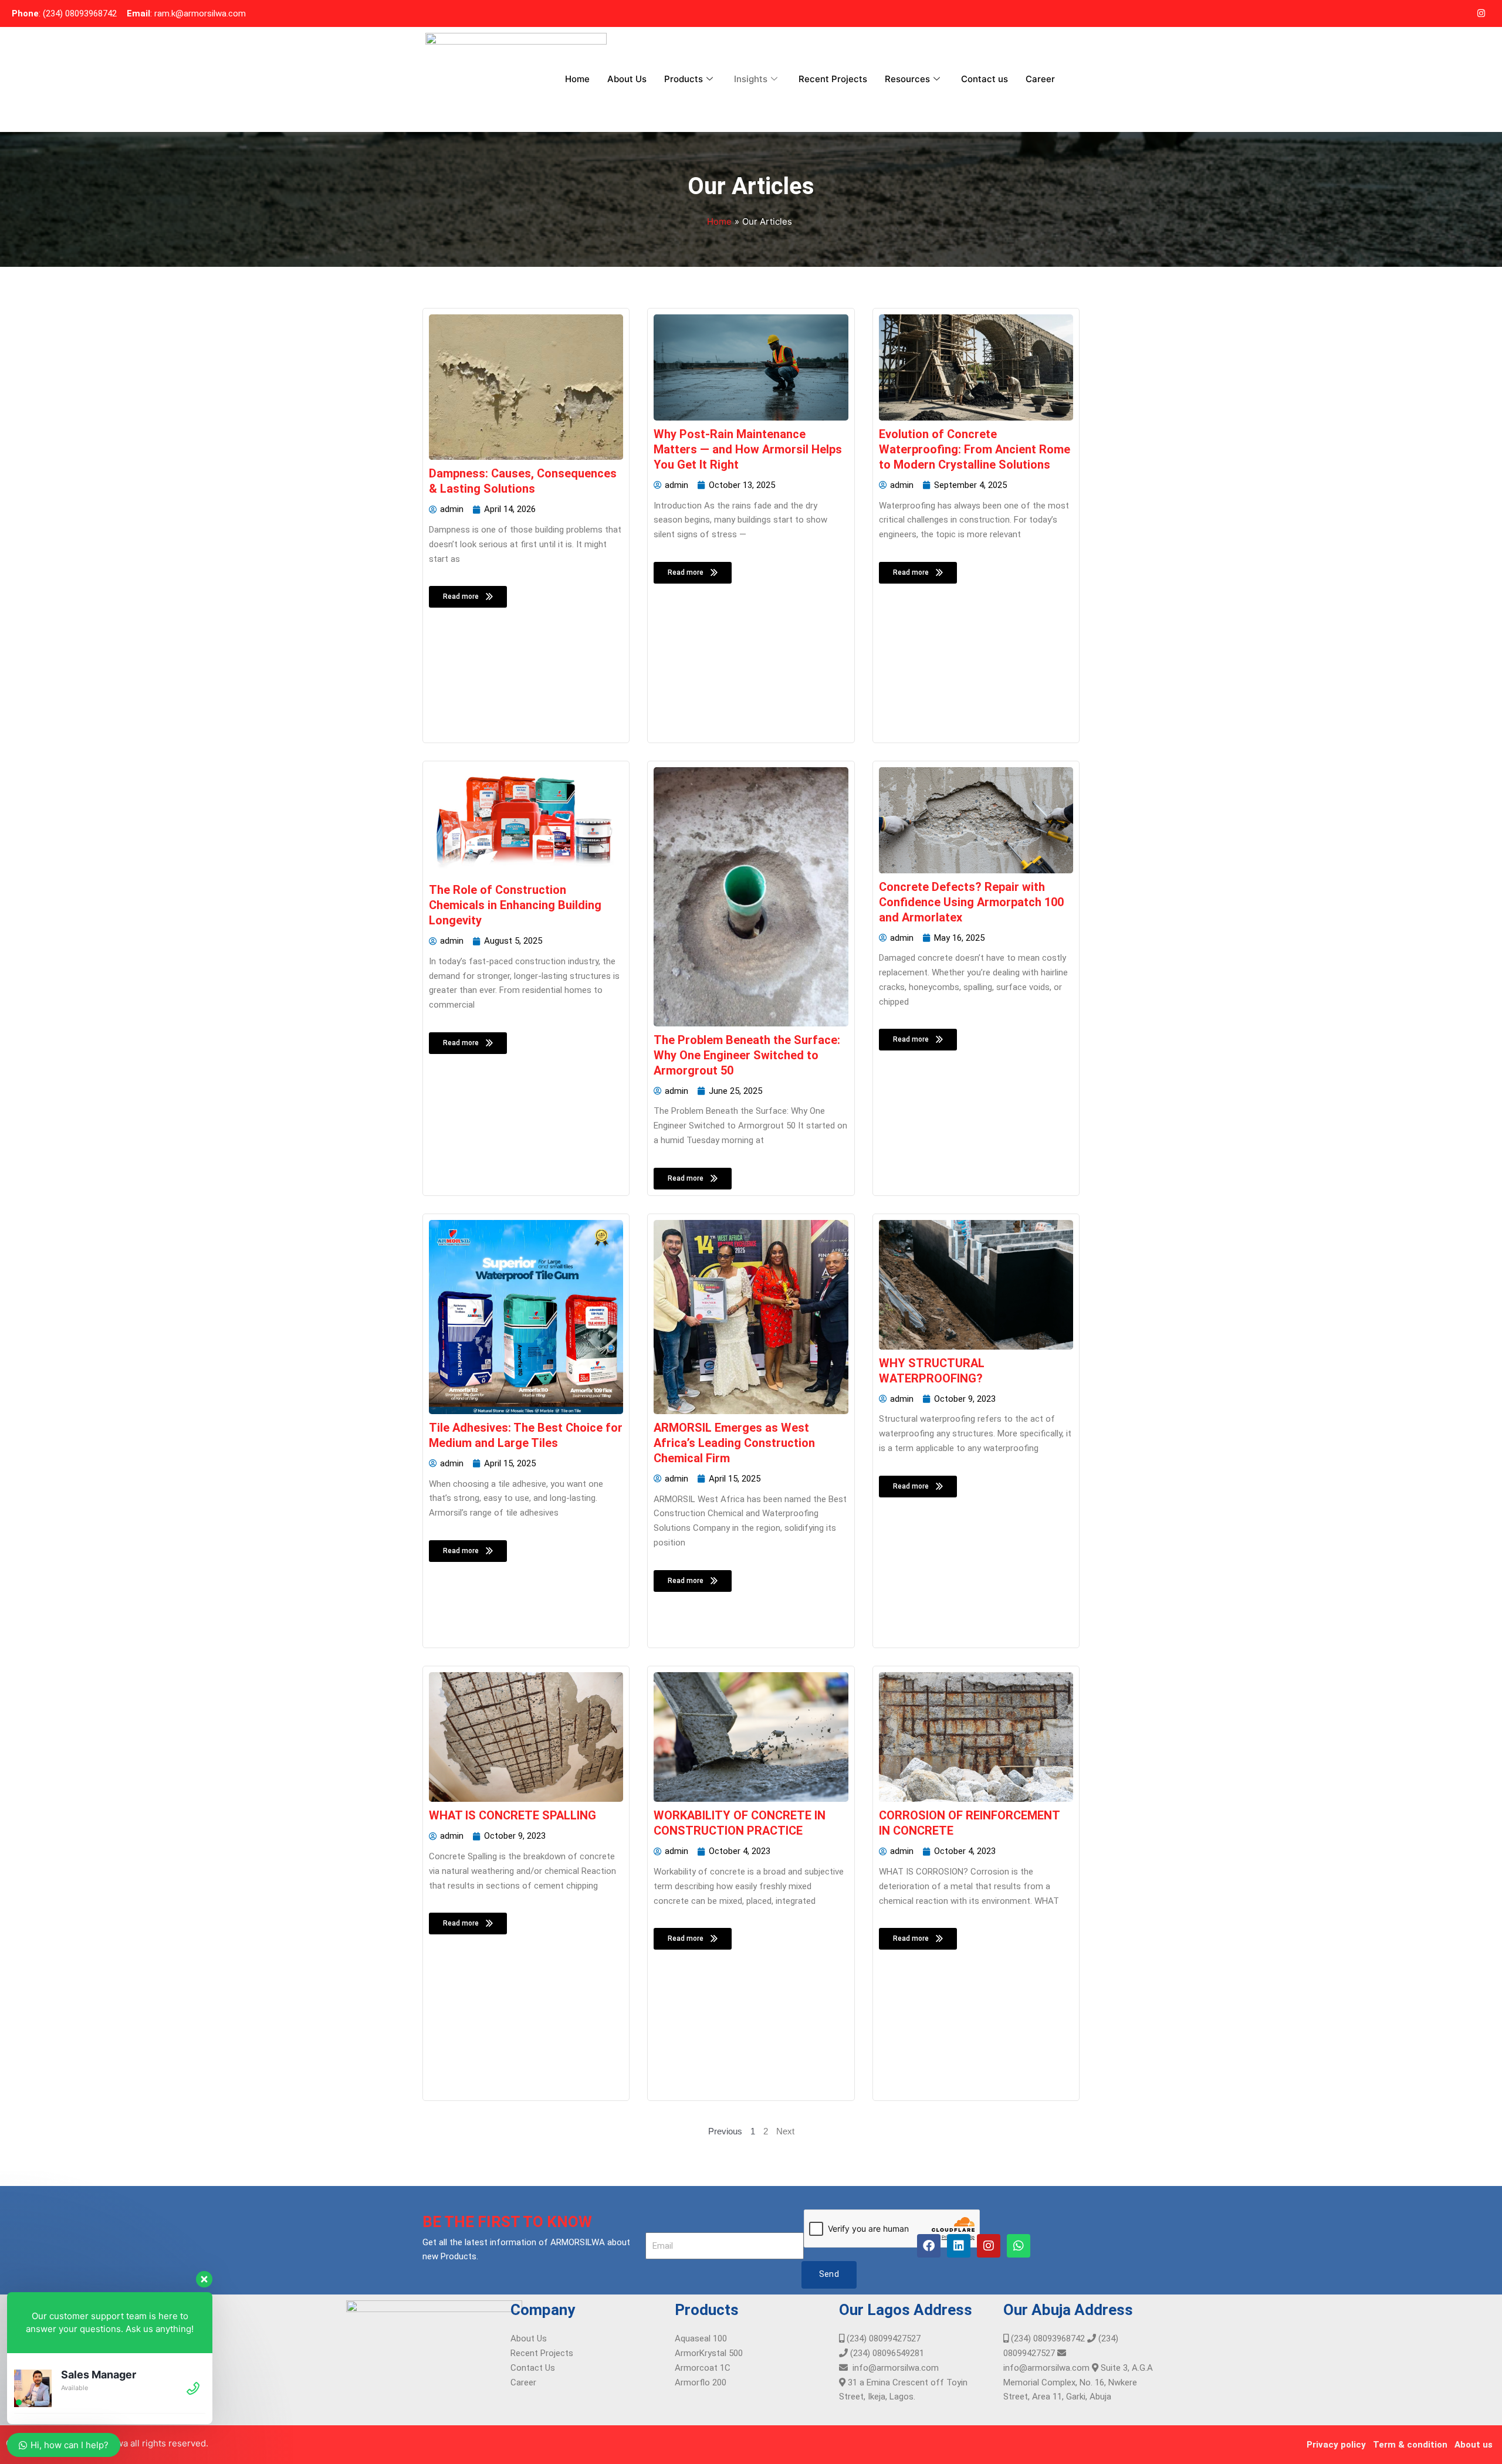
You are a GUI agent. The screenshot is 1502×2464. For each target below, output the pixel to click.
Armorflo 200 (701, 2382)
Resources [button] (907, 79)
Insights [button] (751, 79)
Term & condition (1410, 2445)
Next (785, 2131)
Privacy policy (1336, 2445)
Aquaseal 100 (701, 2338)
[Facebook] (1434, 13)
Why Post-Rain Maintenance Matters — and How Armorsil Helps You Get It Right (748, 449)
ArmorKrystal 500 (709, 2353)
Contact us (985, 79)
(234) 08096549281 (886, 2353)
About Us (627, 79)
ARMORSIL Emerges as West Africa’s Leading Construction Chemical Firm (734, 1443)
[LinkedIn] (1457, 13)
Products (684, 79)
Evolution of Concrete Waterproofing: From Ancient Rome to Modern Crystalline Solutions (975, 449)
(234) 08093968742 (1047, 2338)
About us (1474, 2445)
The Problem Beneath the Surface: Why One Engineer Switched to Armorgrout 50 (747, 1055)
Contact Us (533, 2368)
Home (577, 79)
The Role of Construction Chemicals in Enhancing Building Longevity (515, 905)
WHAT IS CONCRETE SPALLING (512, 1815)
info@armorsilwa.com (893, 2368)
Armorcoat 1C (703, 2368)
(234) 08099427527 (882, 2338)
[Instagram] (1481, 13)
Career (1040, 79)
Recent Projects (833, 79)
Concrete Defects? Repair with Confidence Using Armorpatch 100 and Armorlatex (971, 902)
